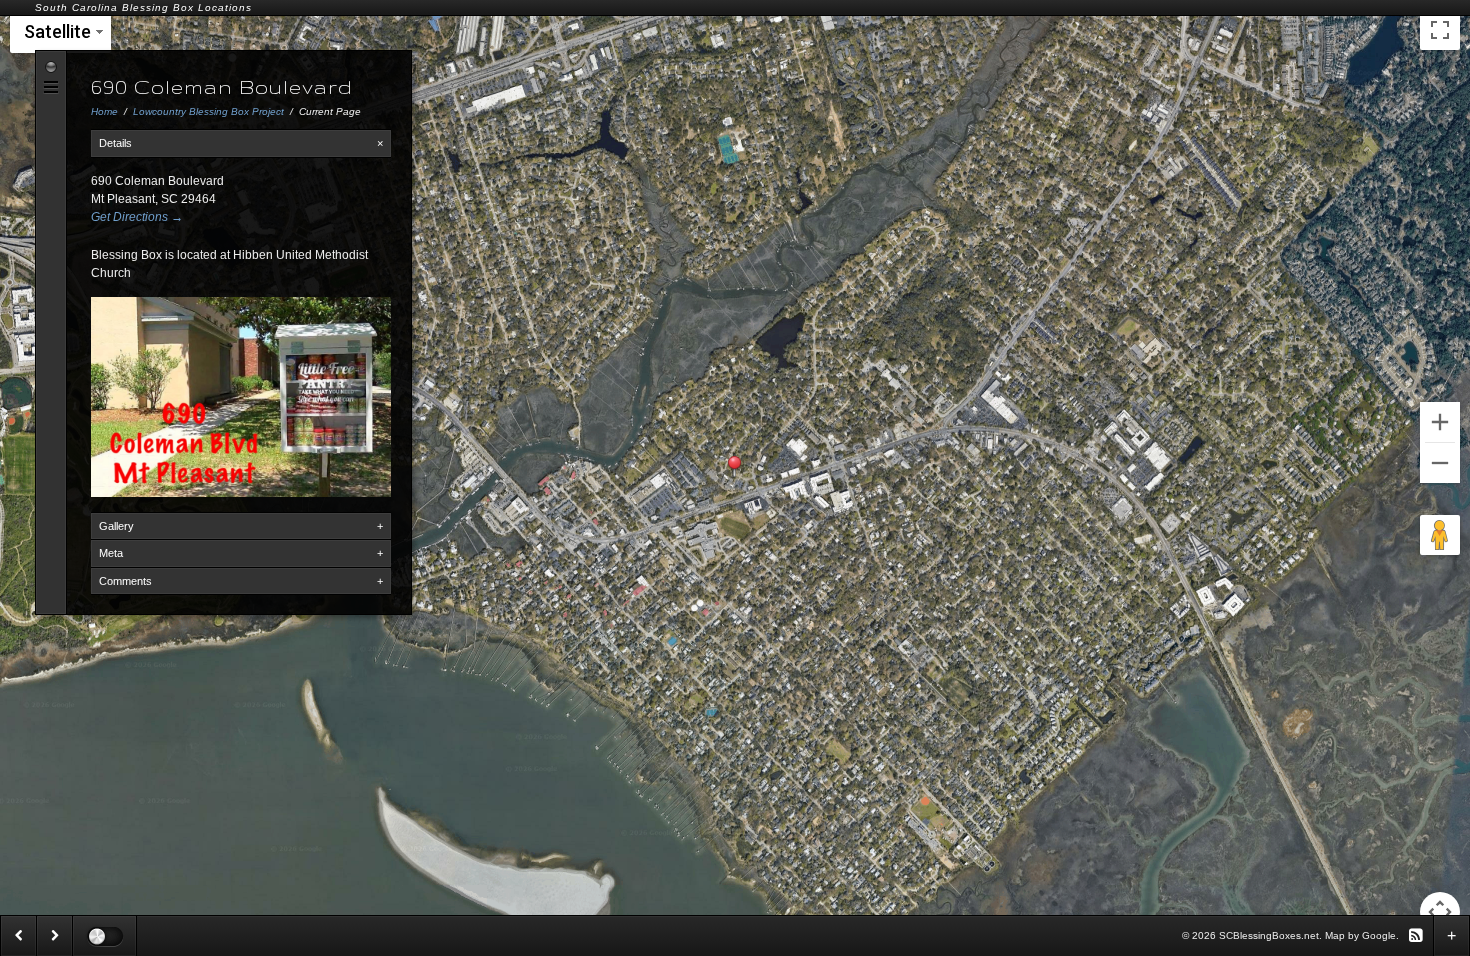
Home (104, 111)
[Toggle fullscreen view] (1440, 30)
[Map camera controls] (1440, 912)
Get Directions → (137, 217)
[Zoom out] (1440, 463)
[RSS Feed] (1416, 934)
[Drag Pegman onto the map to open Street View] (1440, 535)
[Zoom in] (1440, 422)
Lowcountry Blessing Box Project (208, 111)
